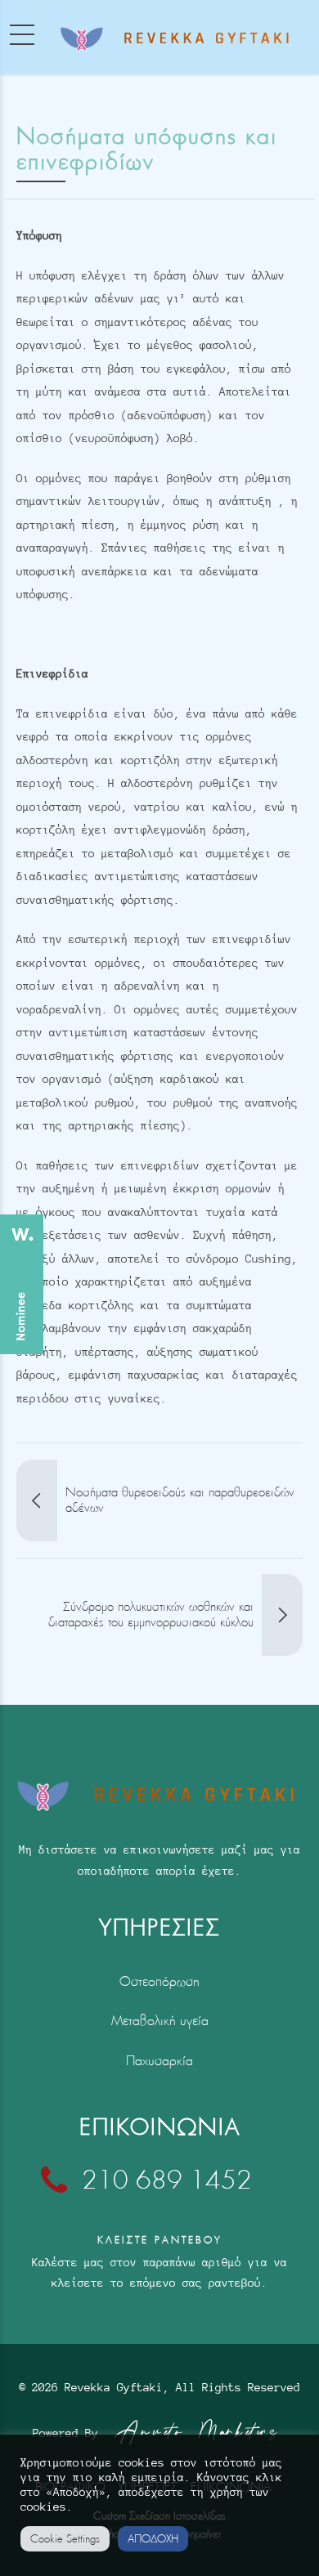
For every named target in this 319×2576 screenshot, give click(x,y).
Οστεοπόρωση (159, 1981)
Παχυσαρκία (159, 2060)
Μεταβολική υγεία (160, 2020)
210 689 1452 (167, 2180)
